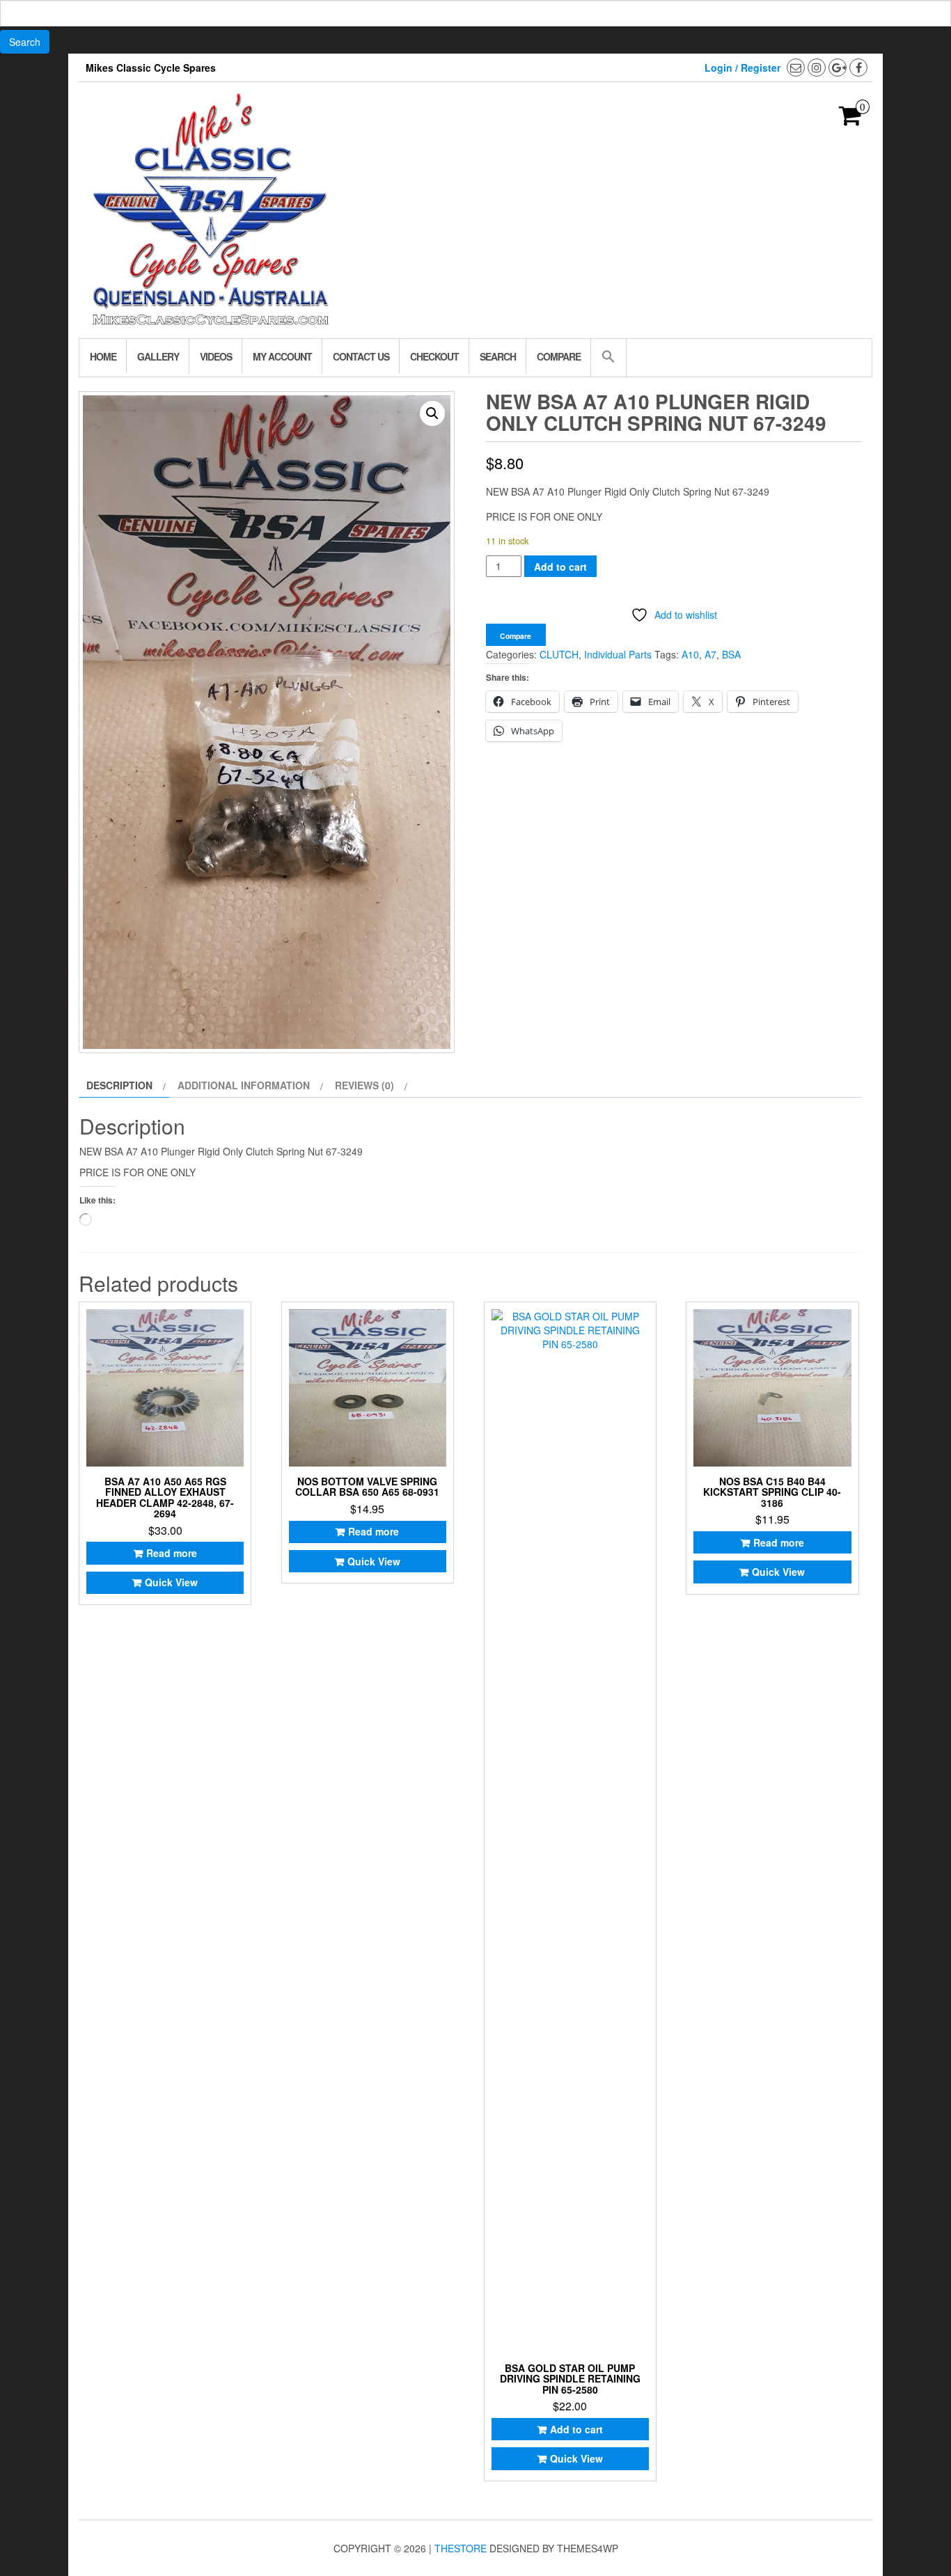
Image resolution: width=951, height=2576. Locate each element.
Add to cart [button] (576, 2429)
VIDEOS (216, 356)
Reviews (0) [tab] (364, 1085)
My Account (282, 356)
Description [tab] (119, 1085)
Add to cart (560, 567)
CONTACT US (361, 356)
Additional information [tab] (244, 1085)
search (498, 356)
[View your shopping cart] (850, 120)
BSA (731, 654)
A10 (690, 654)
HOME (103, 356)
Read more (172, 1553)
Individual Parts (618, 654)
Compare (559, 356)
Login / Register (742, 68)
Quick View (171, 1582)
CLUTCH (559, 654)
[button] (608, 358)
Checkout (434, 356)
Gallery (158, 356)
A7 (710, 654)
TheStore (461, 2548)
